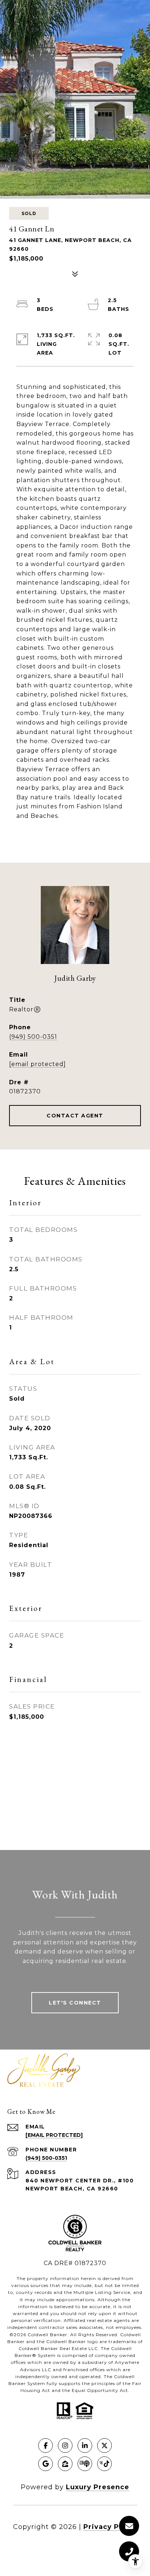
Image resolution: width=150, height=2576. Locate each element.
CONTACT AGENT (75, 1116)
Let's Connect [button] (75, 2003)
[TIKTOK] (104, 2464)
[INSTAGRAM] (65, 2446)
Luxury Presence (98, 2487)
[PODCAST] (85, 2464)
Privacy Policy (110, 2527)
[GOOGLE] (46, 2464)
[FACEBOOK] (46, 2446)
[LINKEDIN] (85, 2446)
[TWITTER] (104, 2446)
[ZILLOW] (65, 2464)
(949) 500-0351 (33, 1037)
